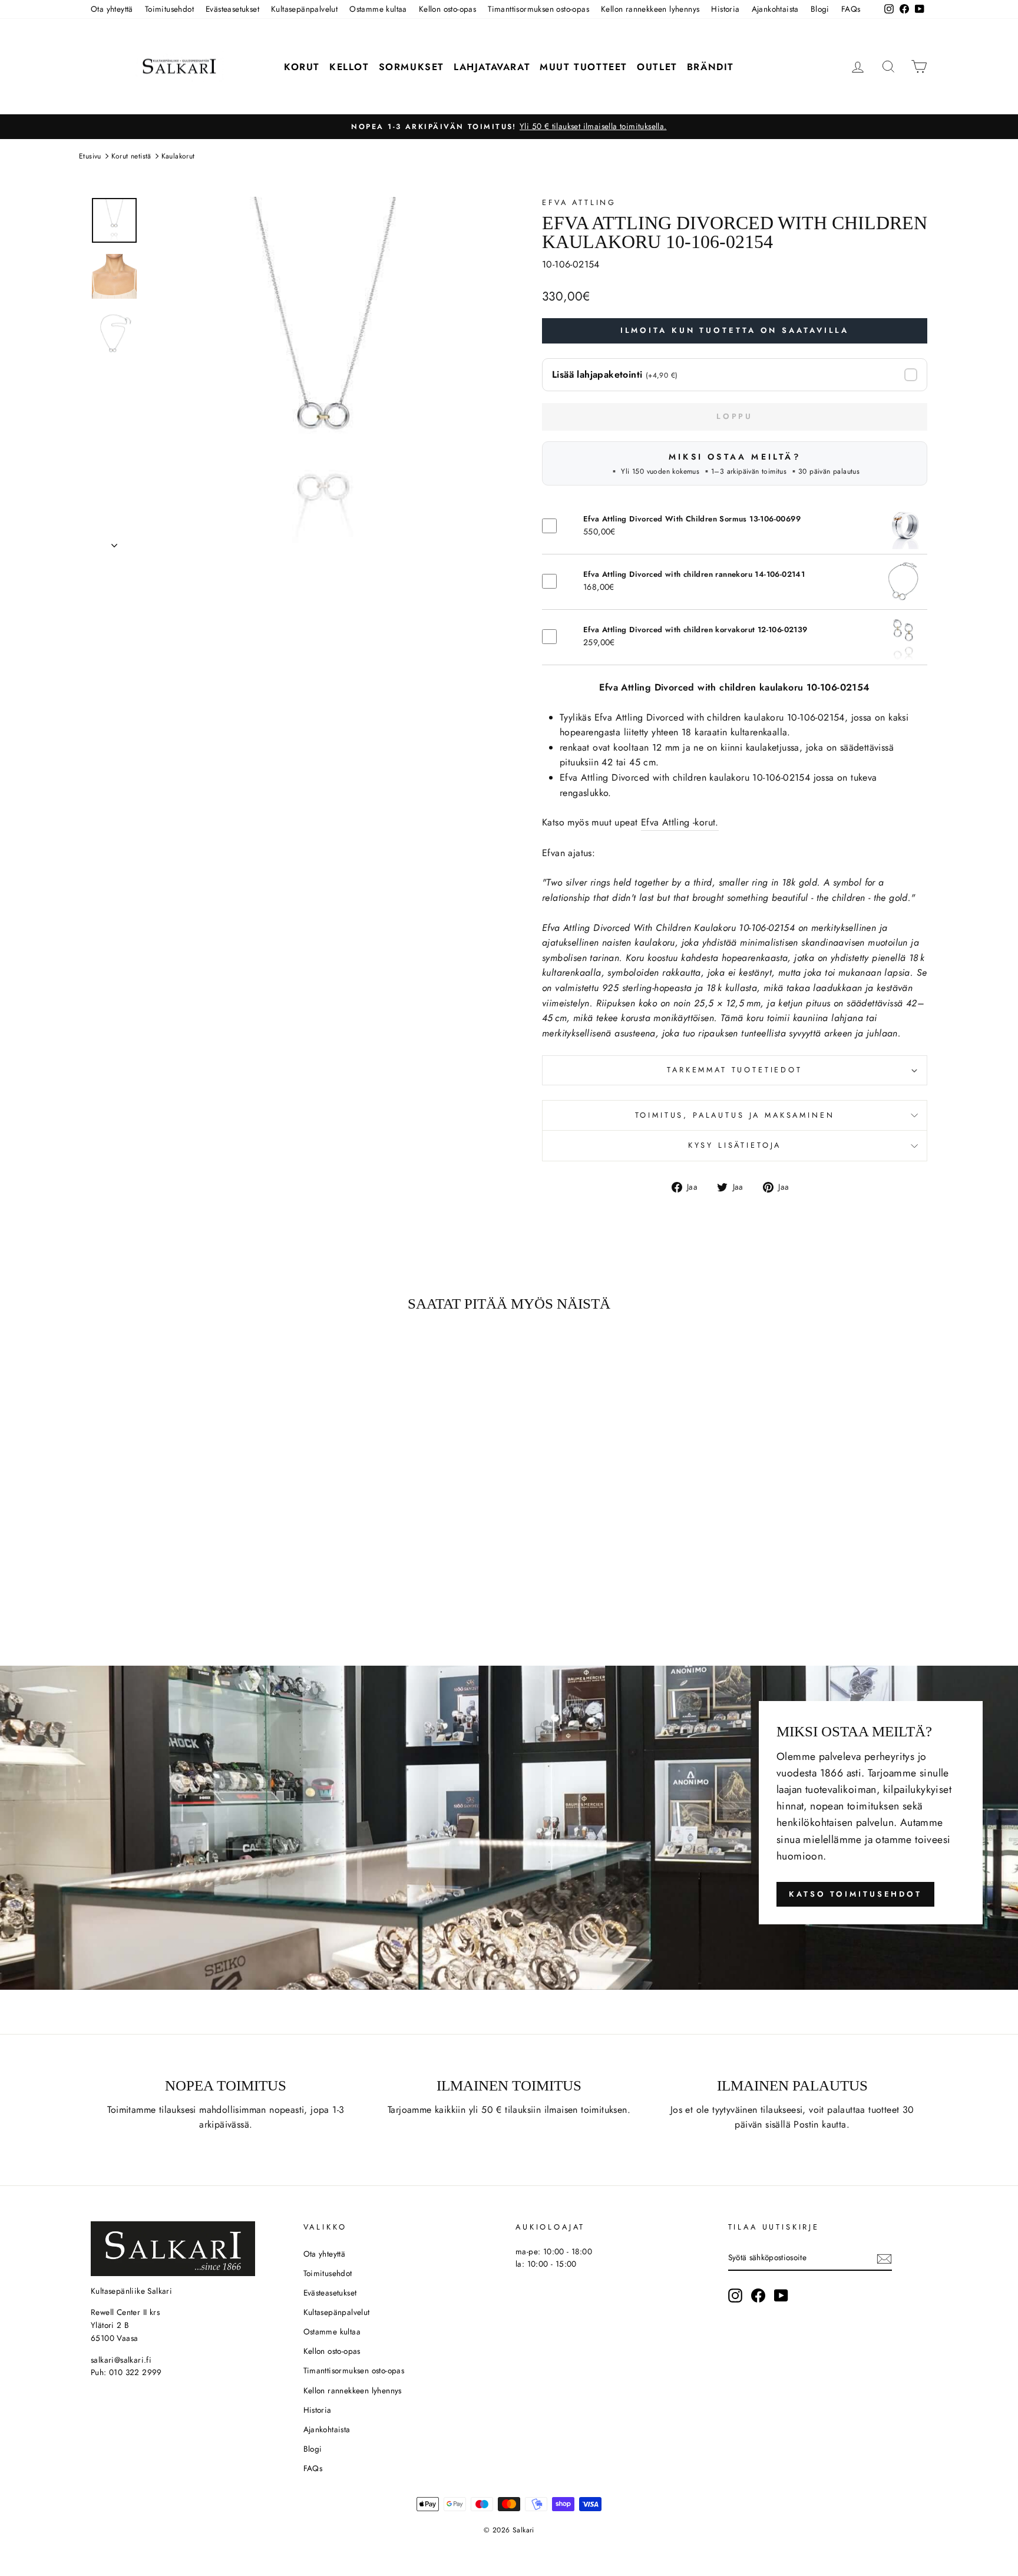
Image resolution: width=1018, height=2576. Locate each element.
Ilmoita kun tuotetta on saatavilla (735, 330)
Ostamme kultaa (378, 9)
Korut (302, 67)
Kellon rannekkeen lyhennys (650, 9)
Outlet (657, 67)
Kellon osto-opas (447, 9)
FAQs (851, 9)
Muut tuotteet (584, 67)
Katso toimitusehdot (855, 1894)
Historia (725, 9)
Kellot (349, 67)
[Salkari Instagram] (735, 2296)
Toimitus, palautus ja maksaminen (735, 1115)
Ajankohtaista (775, 9)
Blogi (820, 9)
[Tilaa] (884, 2258)
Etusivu (90, 156)
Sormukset (412, 67)
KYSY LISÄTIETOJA (735, 1145)
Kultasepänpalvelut (304, 9)
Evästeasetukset (232, 9)
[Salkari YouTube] (781, 2296)
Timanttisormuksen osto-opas (538, 9)
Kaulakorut (178, 156)
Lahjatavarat (492, 67)
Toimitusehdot (169, 9)
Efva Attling (579, 202)
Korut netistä (131, 156)
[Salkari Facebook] (758, 2296)
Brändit (710, 67)
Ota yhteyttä (112, 9)
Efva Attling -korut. (680, 822)
